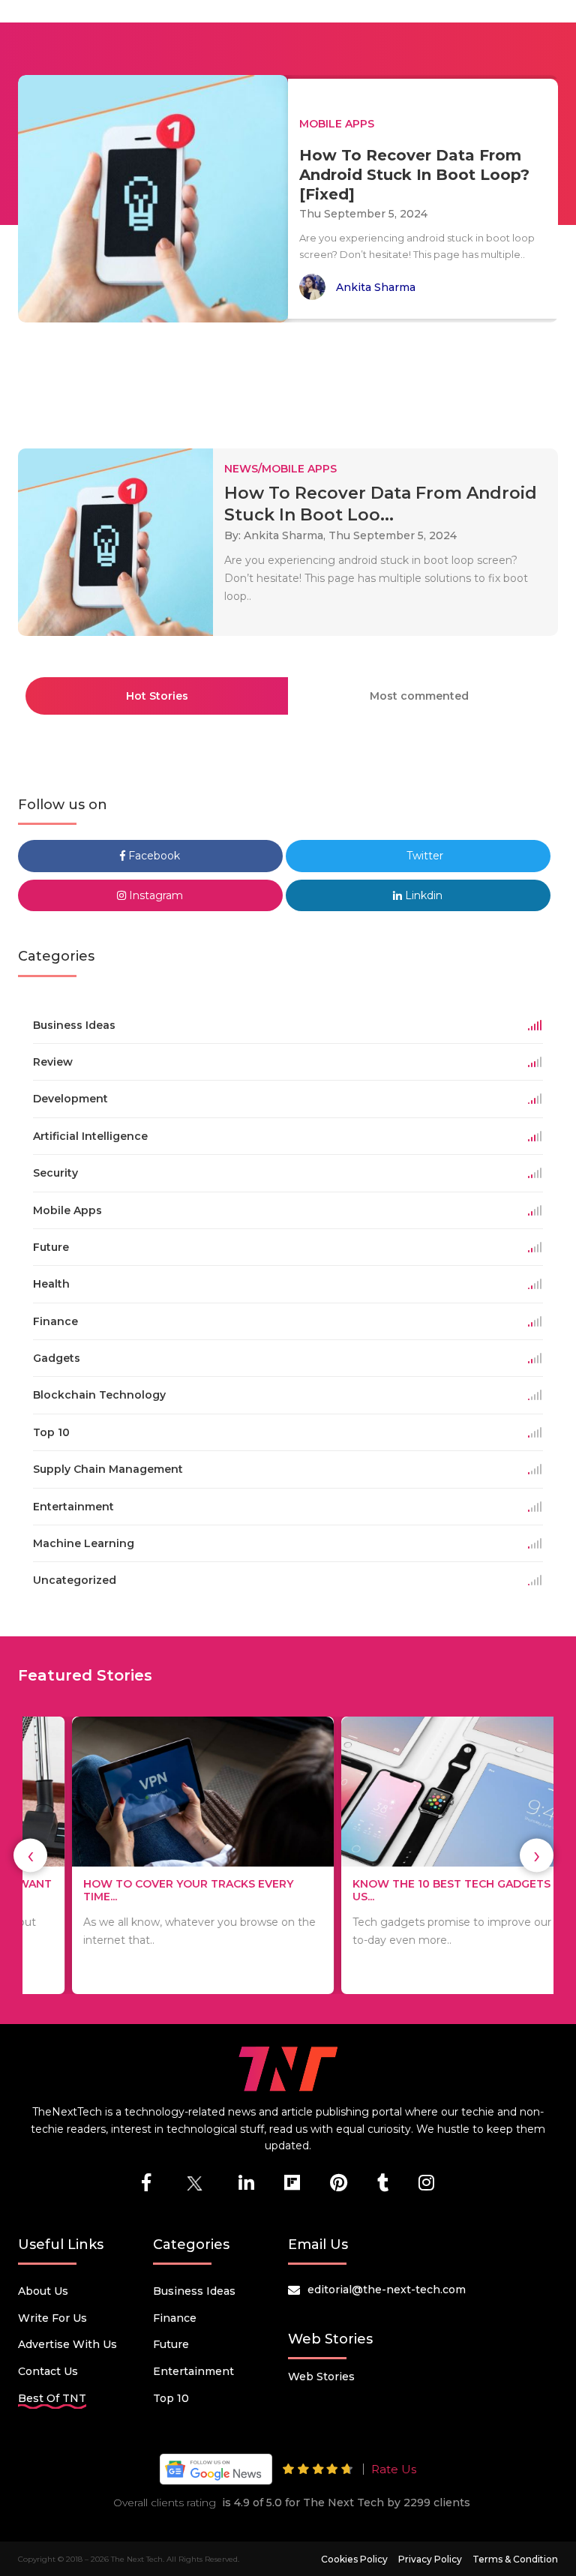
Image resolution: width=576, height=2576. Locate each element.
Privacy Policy (430, 2559)
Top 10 (171, 2398)
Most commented (419, 696)
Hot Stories (157, 696)
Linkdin (422, 895)
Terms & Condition (515, 2559)
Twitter (423, 856)
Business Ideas (194, 2291)
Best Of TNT (52, 2398)
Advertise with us (67, 2344)
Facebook (153, 856)
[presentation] (30, 1856)
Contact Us (48, 2371)
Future (171, 2344)
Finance (175, 2318)
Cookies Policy (354, 2559)
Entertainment (193, 2371)
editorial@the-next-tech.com (387, 2290)
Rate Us (394, 2469)
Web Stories (321, 2377)
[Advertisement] (291, 379)
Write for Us (52, 2318)
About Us (43, 2291)
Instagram (154, 895)
